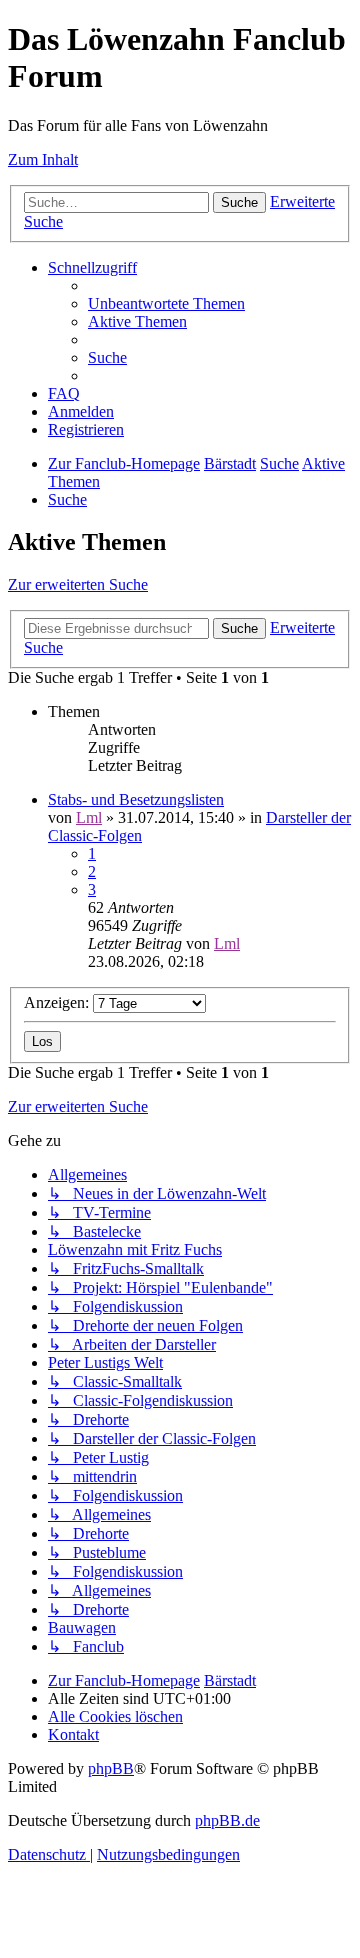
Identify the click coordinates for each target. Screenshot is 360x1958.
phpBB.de (227, 1820)
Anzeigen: (58, 1002)
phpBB (111, 1768)
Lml (89, 817)
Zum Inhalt (43, 159)
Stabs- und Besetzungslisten (136, 799)
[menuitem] (166, 303)
